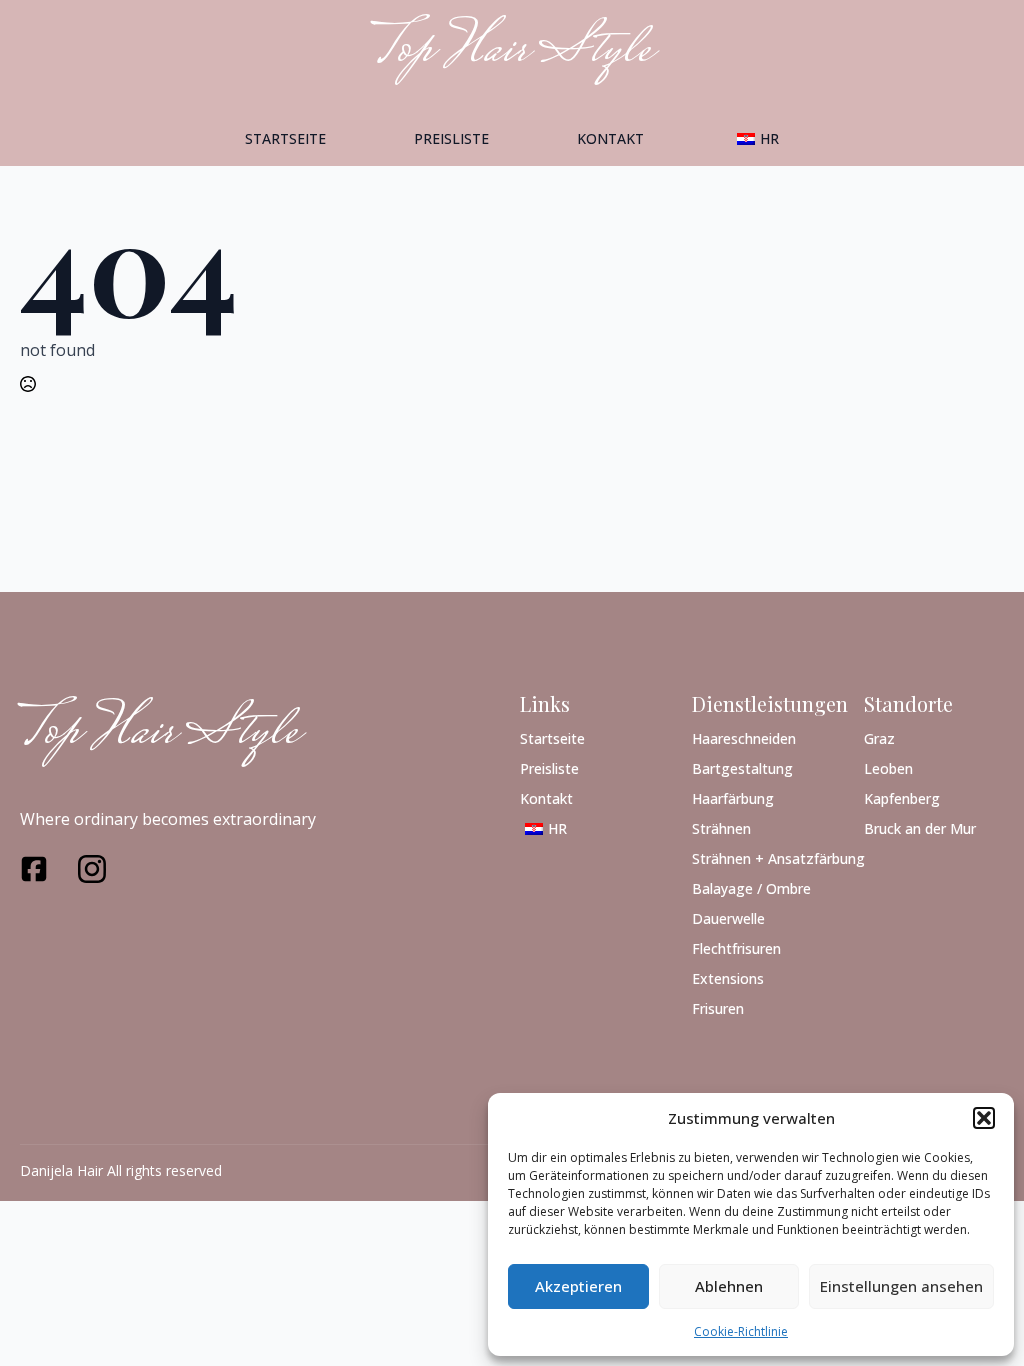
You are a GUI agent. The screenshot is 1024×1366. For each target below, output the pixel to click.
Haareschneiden (744, 737)
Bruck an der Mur (920, 827)
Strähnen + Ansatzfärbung (762, 857)
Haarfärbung (733, 797)
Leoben (888, 767)
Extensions (728, 977)
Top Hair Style (159, 734)
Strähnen (721, 827)
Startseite (285, 138)
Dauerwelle (728, 917)
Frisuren (718, 1007)
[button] (984, 1118)
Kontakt (610, 138)
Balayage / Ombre (751, 887)
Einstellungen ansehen (901, 1286)
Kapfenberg (902, 797)
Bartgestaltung (742, 767)
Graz (879, 737)
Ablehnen (729, 1286)
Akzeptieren (578, 1286)
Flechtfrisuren (736, 947)
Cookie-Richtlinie (741, 1331)
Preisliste (451, 138)
